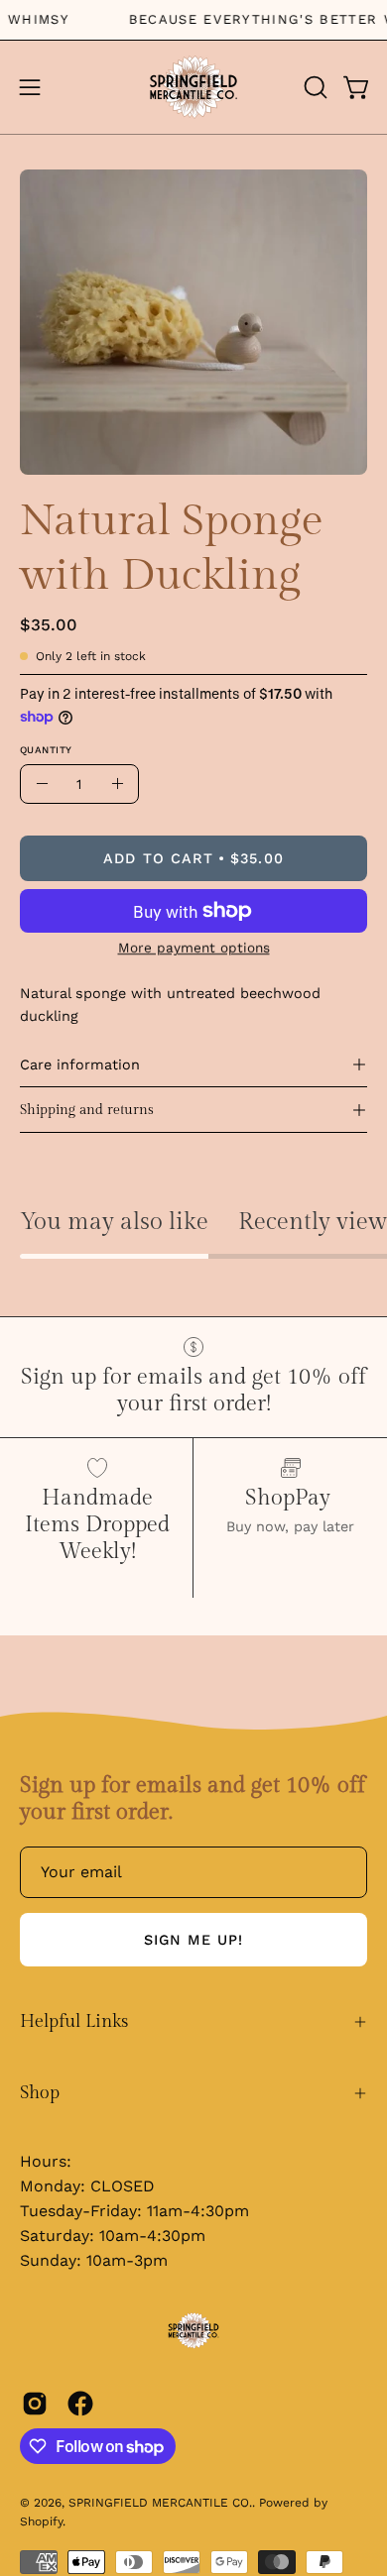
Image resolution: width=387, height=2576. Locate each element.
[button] (314, 87)
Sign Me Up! (194, 1940)
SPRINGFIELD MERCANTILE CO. (160, 2503)
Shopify (41, 2521)
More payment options (194, 948)
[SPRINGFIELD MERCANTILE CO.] (193, 87)
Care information (80, 1064)
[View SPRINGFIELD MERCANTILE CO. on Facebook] (80, 2404)
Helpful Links (74, 2021)
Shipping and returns (87, 1110)
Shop (40, 2093)
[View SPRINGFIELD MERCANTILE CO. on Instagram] (35, 2404)
